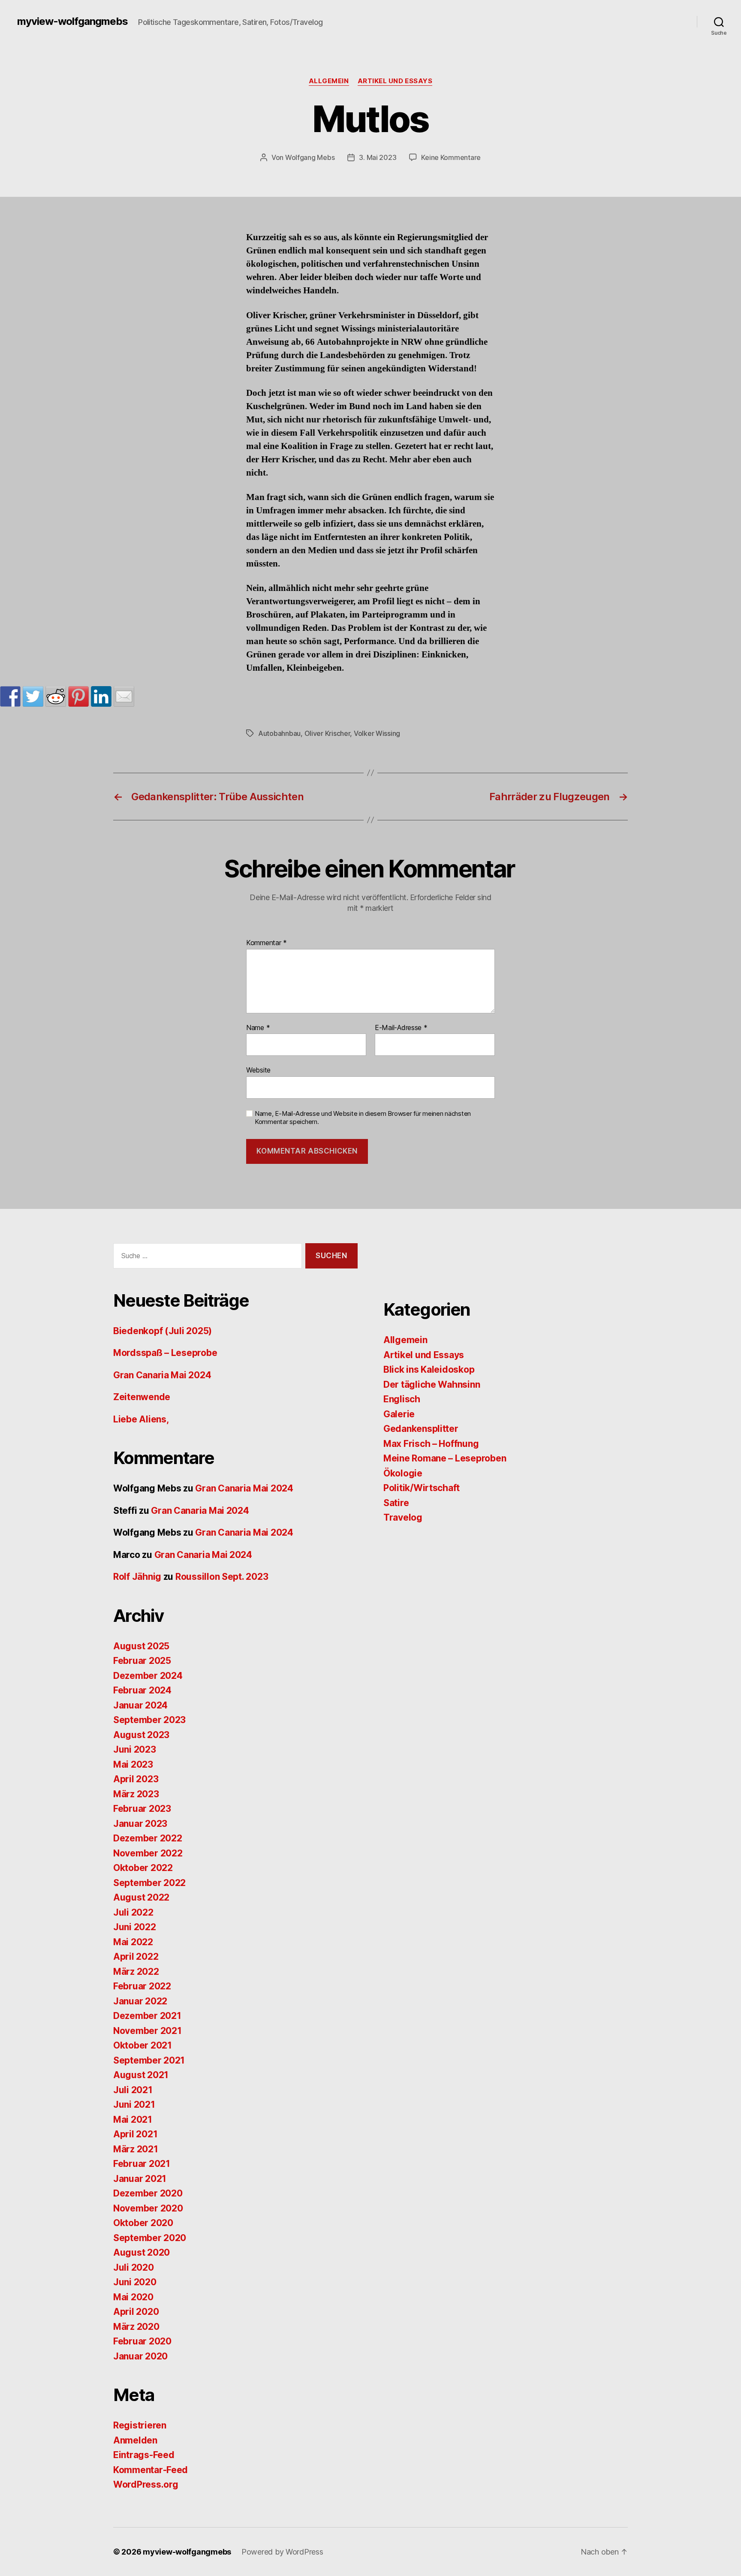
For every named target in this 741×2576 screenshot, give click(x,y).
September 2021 (149, 2060)
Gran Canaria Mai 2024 (162, 1375)
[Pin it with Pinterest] (78, 696)
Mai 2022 (133, 1942)
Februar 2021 (142, 2164)
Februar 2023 (142, 1809)
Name (258, 1028)
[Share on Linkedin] (101, 696)
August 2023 (141, 1735)
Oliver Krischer (327, 733)
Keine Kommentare (451, 157)
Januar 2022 (140, 2001)
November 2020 (148, 2208)
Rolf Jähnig (137, 1577)
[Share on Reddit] (56, 696)
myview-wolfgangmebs (72, 21)
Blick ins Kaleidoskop (429, 1369)
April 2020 (136, 2312)
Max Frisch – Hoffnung (431, 1444)
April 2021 (135, 2134)
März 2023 (136, 1794)
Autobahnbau (279, 733)
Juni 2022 (135, 1927)
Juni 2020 (135, 2282)
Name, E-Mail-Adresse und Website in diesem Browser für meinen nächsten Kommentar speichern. (363, 1118)
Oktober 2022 (143, 1868)
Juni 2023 (135, 1749)
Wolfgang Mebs (310, 157)
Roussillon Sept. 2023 (222, 1577)
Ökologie (403, 1473)
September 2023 (149, 1720)
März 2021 (136, 2149)
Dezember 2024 (148, 1676)
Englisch (402, 1399)
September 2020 (150, 2238)
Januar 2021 (140, 2179)
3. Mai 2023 (378, 157)
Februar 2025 (142, 1661)
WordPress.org (146, 2484)
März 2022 (136, 1972)
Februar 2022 (142, 1986)
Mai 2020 (133, 2297)
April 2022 (136, 1957)
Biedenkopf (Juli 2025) (163, 1331)
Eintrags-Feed (144, 2455)
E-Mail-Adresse (401, 1028)
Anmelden (135, 2440)
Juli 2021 (133, 2090)
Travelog (403, 1517)
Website (258, 1070)
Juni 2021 (134, 2104)
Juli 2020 (134, 2267)
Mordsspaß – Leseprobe (165, 1353)
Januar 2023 (140, 1824)
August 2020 (142, 2252)
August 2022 (141, 1897)
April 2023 (136, 1779)
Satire (396, 1503)
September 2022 (149, 1883)
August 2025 (141, 1646)
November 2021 (148, 2031)
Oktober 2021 (143, 2045)
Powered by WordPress (282, 2552)
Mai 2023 (133, 1764)
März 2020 (136, 2327)
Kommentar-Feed (151, 2470)
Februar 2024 (142, 1690)
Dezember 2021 (147, 2016)
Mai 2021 (133, 2120)
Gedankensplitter (421, 1429)
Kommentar (267, 943)
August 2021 (141, 2075)
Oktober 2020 (143, 2223)
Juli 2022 (133, 1912)
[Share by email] (124, 696)
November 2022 (148, 1853)
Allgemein (329, 81)
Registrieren (140, 2425)
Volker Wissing (377, 733)
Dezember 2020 (148, 2193)
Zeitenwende (142, 1397)
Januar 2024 (140, 1705)
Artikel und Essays (395, 81)
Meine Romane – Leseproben (445, 1458)
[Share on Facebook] (10, 696)
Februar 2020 (142, 2341)
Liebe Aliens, (141, 1419)
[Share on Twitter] (33, 696)
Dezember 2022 (148, 1838)
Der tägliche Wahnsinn (432, 1384)
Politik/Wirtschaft (422, 1488)
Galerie (399, 1414)
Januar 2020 (140, 2356)
